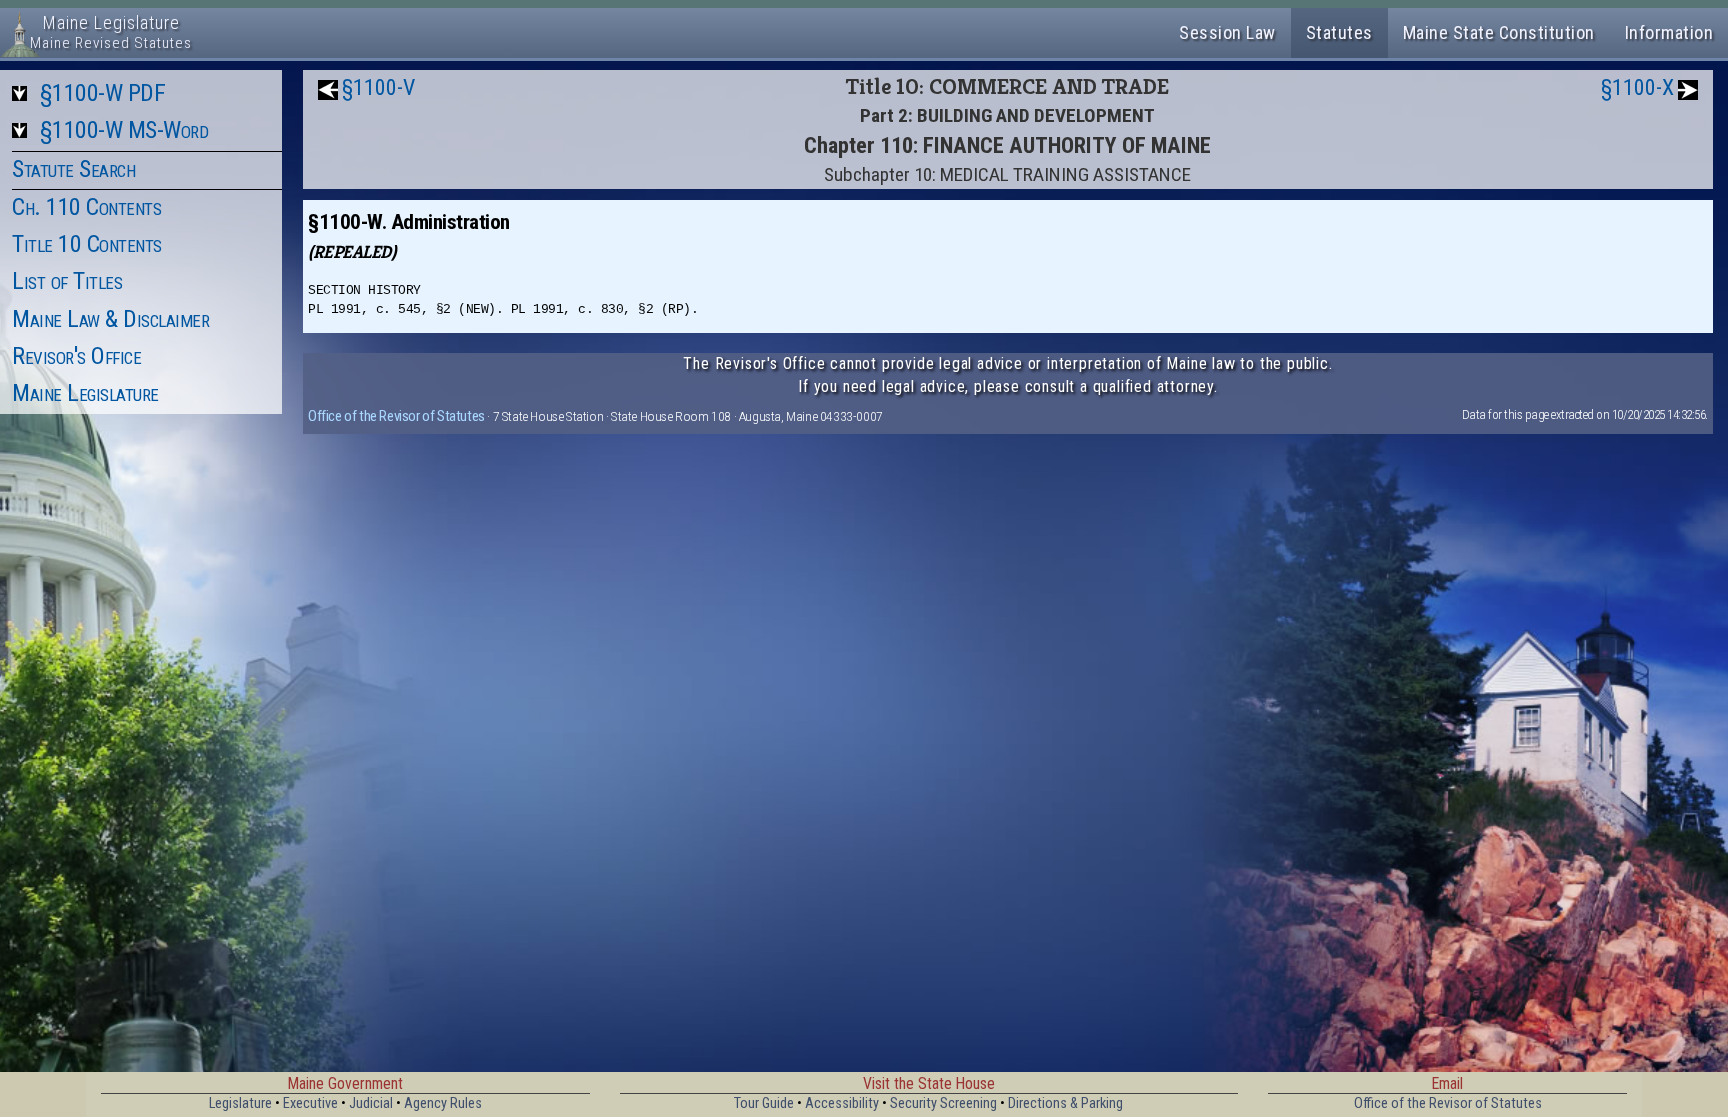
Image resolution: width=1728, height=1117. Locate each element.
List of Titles (67, 281)
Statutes (1339, 32)
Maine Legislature (85, 393)
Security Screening (943, 1103)
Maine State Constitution (1499, 32)
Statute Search (73, 169)
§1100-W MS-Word (124, 130)
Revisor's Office (76, 356)
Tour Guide (764, 1103)
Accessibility (842, 1103)
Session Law (1227, 32)
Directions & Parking (1065, 1103)
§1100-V (378, 87)
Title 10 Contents (87, 244)
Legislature (240, 1103)
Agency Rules (443, 1103)
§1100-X (1637, 87)
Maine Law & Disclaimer (110, 319)
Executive (310, 1103)
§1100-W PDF (103, 93)
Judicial (371, 1103)
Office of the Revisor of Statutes (396, 416)
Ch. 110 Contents (86, 207)
